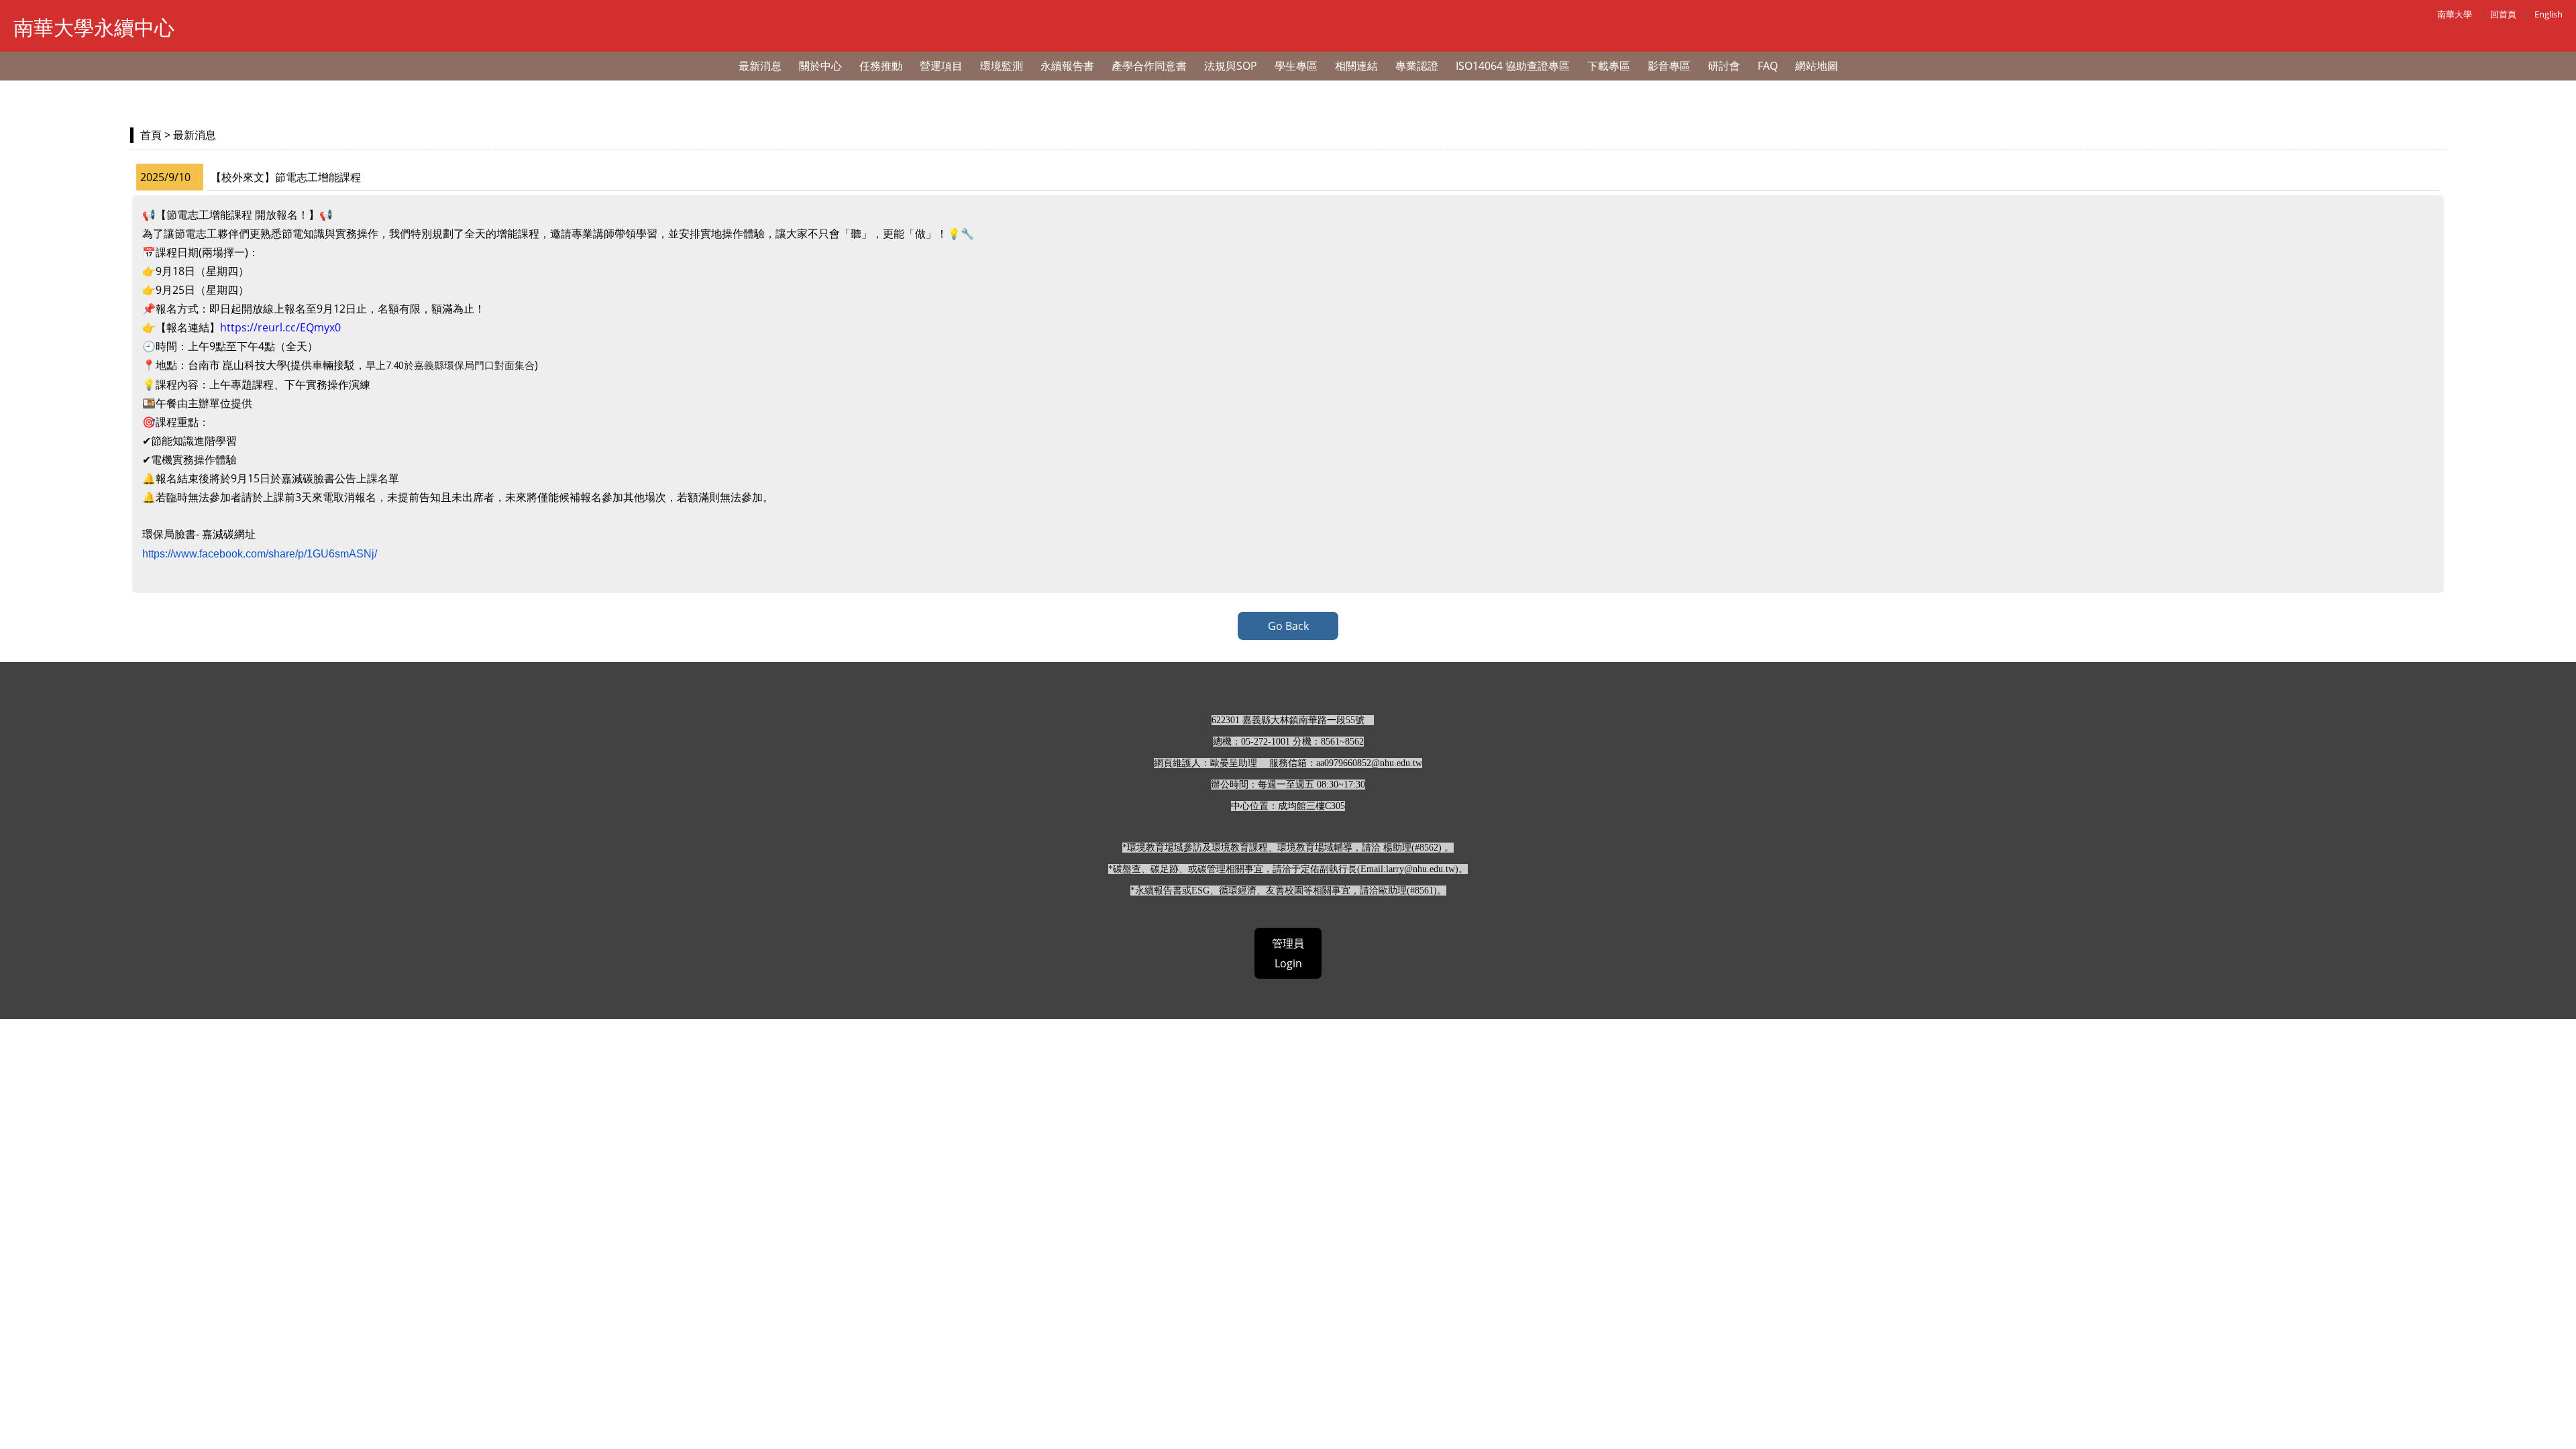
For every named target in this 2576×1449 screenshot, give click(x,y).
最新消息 (760, 66)
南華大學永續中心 (94, 27)
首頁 (151, 135)
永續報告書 (1067, 66)
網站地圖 (1817, 66)
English (2548, 14)
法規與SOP (1231, 66)
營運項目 (941, 66)
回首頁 (2503, 14)
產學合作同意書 (1149, 66)
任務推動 (881, 66)
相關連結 (1356, 66)
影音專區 (1669, 66)
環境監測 (1002, 66)
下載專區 (1609, 66)
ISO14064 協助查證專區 (1513, 66)
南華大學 (2455, 14)
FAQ (1768, 66)
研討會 (1724, 66)
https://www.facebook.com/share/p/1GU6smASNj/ (260, 554)
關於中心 (820, 66)
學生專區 (1296, 66)
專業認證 (1417, 66)
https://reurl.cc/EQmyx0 (280, 327)
